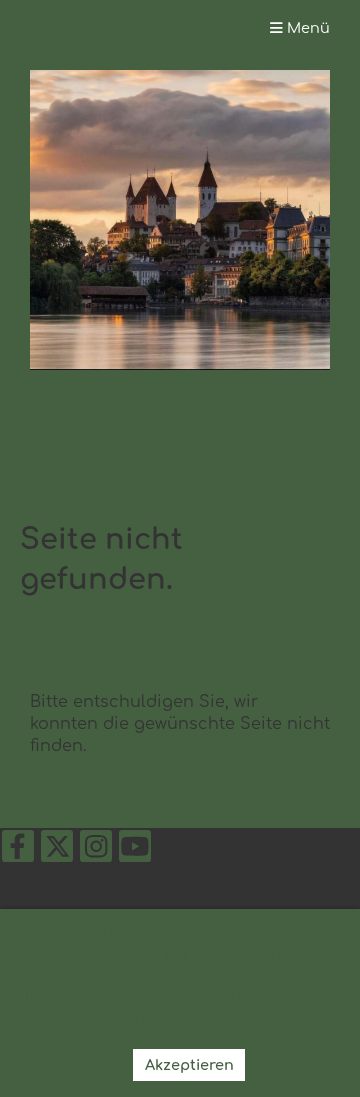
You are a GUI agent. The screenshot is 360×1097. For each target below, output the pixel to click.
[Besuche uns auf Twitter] (57, 851)
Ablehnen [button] (75, 1065)
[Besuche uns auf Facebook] (18, 851)
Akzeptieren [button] (189, 1065)
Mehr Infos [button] (234, 1020)
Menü (306, 28)
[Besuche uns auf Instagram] (96, 851)
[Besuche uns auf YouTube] (135, 851)
